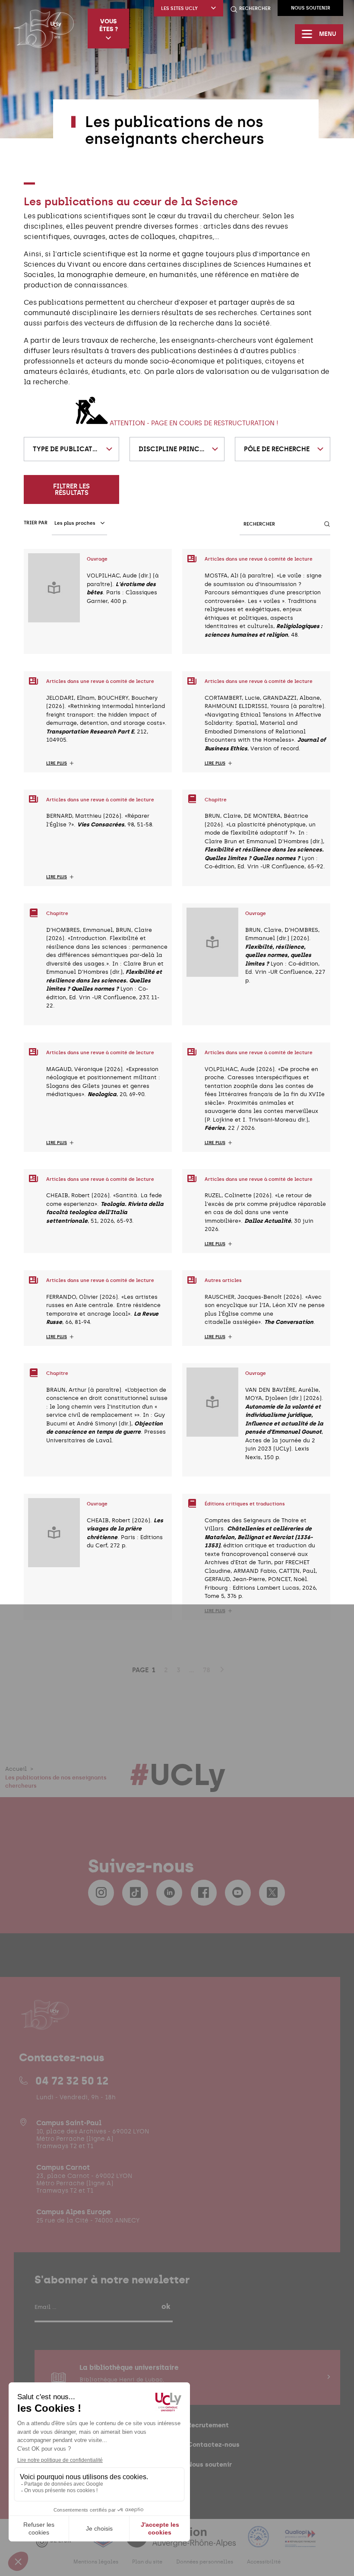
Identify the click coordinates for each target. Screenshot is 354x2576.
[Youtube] (238, 1893)
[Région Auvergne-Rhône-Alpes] (182, 2542)
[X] (272, 1893)
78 (207, 1670)
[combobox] (71, 449)
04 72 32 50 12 (72, 2081)
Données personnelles (205, 2562)
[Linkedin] (169, 1893)
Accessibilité (264, 2562)
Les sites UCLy (179, 8)
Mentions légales (96, 2562)
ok (166, 2306)
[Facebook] (204, 1893)
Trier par (36, 523)
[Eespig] (104, 2542)
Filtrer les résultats (71, 489)
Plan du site (147, 2562)
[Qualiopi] (300, 2542)
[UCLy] (44, 29)
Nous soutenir (311, 8)
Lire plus (57, 763)
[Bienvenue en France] (259, 2542)
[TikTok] (135, 1893)
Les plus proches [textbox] (75, 523)
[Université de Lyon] (58, 2542)
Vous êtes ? (109, 25)
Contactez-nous (213, 2444)
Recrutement (208, 2425)
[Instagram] (101, 1893)
